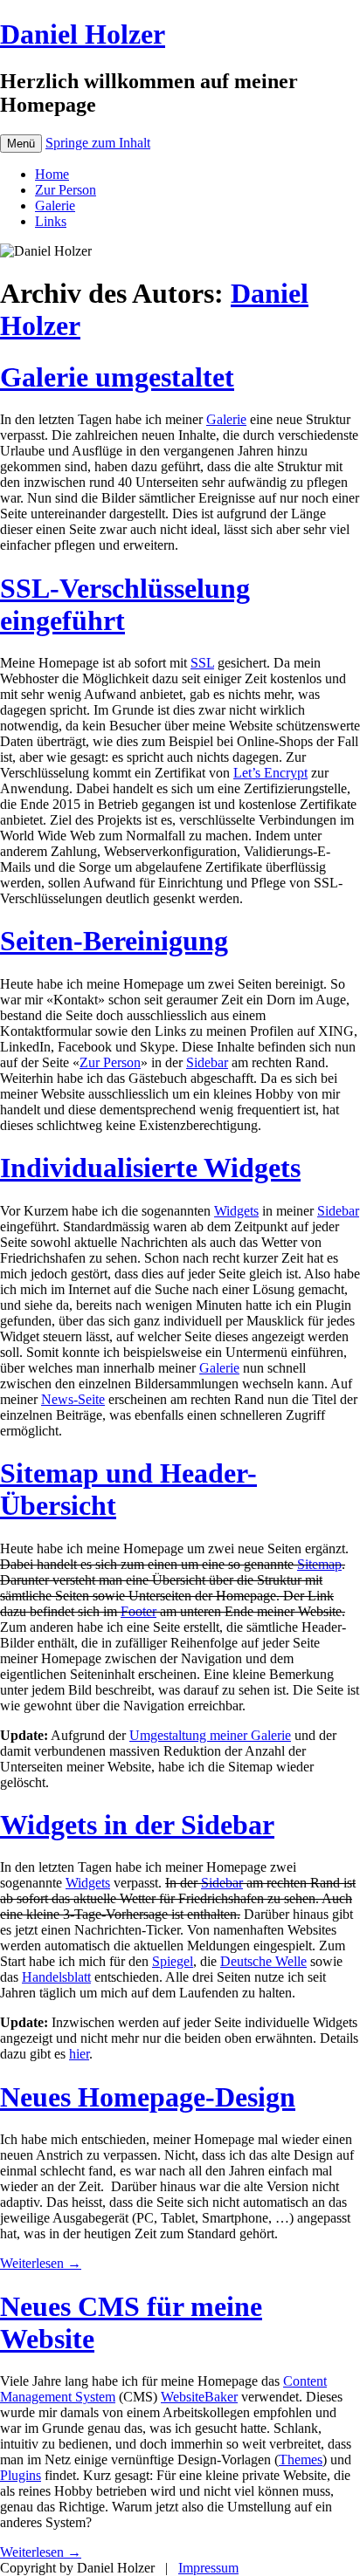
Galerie (55, 206)
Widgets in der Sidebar (137, 1825)
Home (52, 174)
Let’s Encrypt (270, 773)
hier (79, 2054)
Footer (138, 1611)
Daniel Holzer (83, 34)
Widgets (236, 1211)
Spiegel (173, 1961)
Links (51, 221)
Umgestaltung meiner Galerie (210, 1735)
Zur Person (66, 190)
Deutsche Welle (263, 1961)
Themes (301, 2460)
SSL (202, 663)
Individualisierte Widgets (150, 1168)
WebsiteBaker (199, 2397)
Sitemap (319, 1564)
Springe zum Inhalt (98, 143)
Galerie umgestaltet (117, 377)
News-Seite (73, 1399)
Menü (21, 144)
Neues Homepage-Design (148, 2097)
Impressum (208, 2568)
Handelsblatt (56, 1977)
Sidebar (207, 1062)
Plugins (21, 2475)
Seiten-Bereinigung (114, 941)
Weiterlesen (41, 2263)
